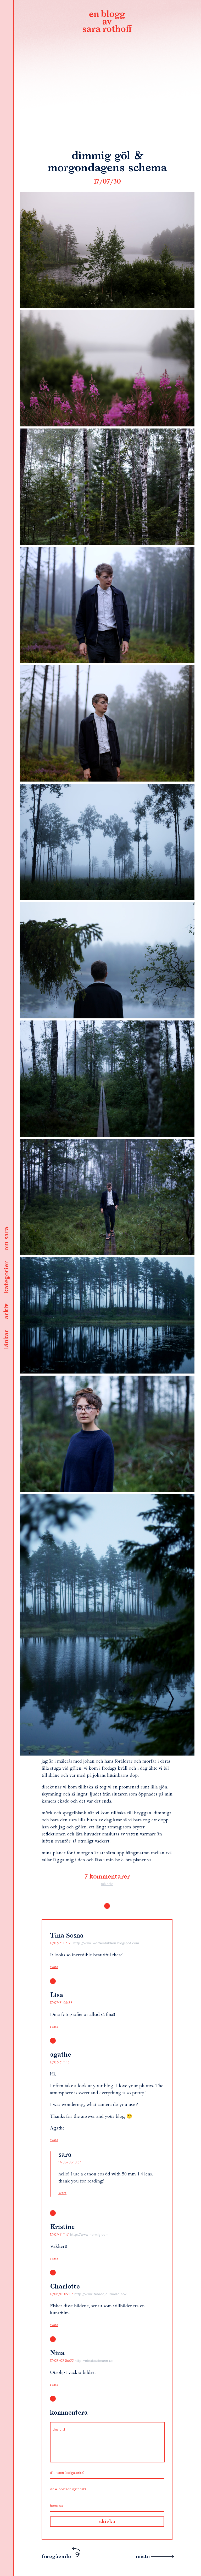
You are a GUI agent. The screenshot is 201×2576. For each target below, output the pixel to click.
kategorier (7, 1277)
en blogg (107, 22)
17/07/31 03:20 (62, 1943)
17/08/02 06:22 (62, 2361)
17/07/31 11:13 (60, 2062)
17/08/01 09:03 (62, 2294)
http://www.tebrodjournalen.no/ (100, 2294)
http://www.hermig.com (89, 2235)
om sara (7, 1239)
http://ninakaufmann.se (94, 2361)
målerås (107, 1884)
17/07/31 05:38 (61, 2003)
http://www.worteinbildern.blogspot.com (106, 1943)
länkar (7, 1339)
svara (54, 1967)
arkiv (7, 1311)
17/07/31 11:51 (60, 2235)
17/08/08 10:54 (70, 2162)
